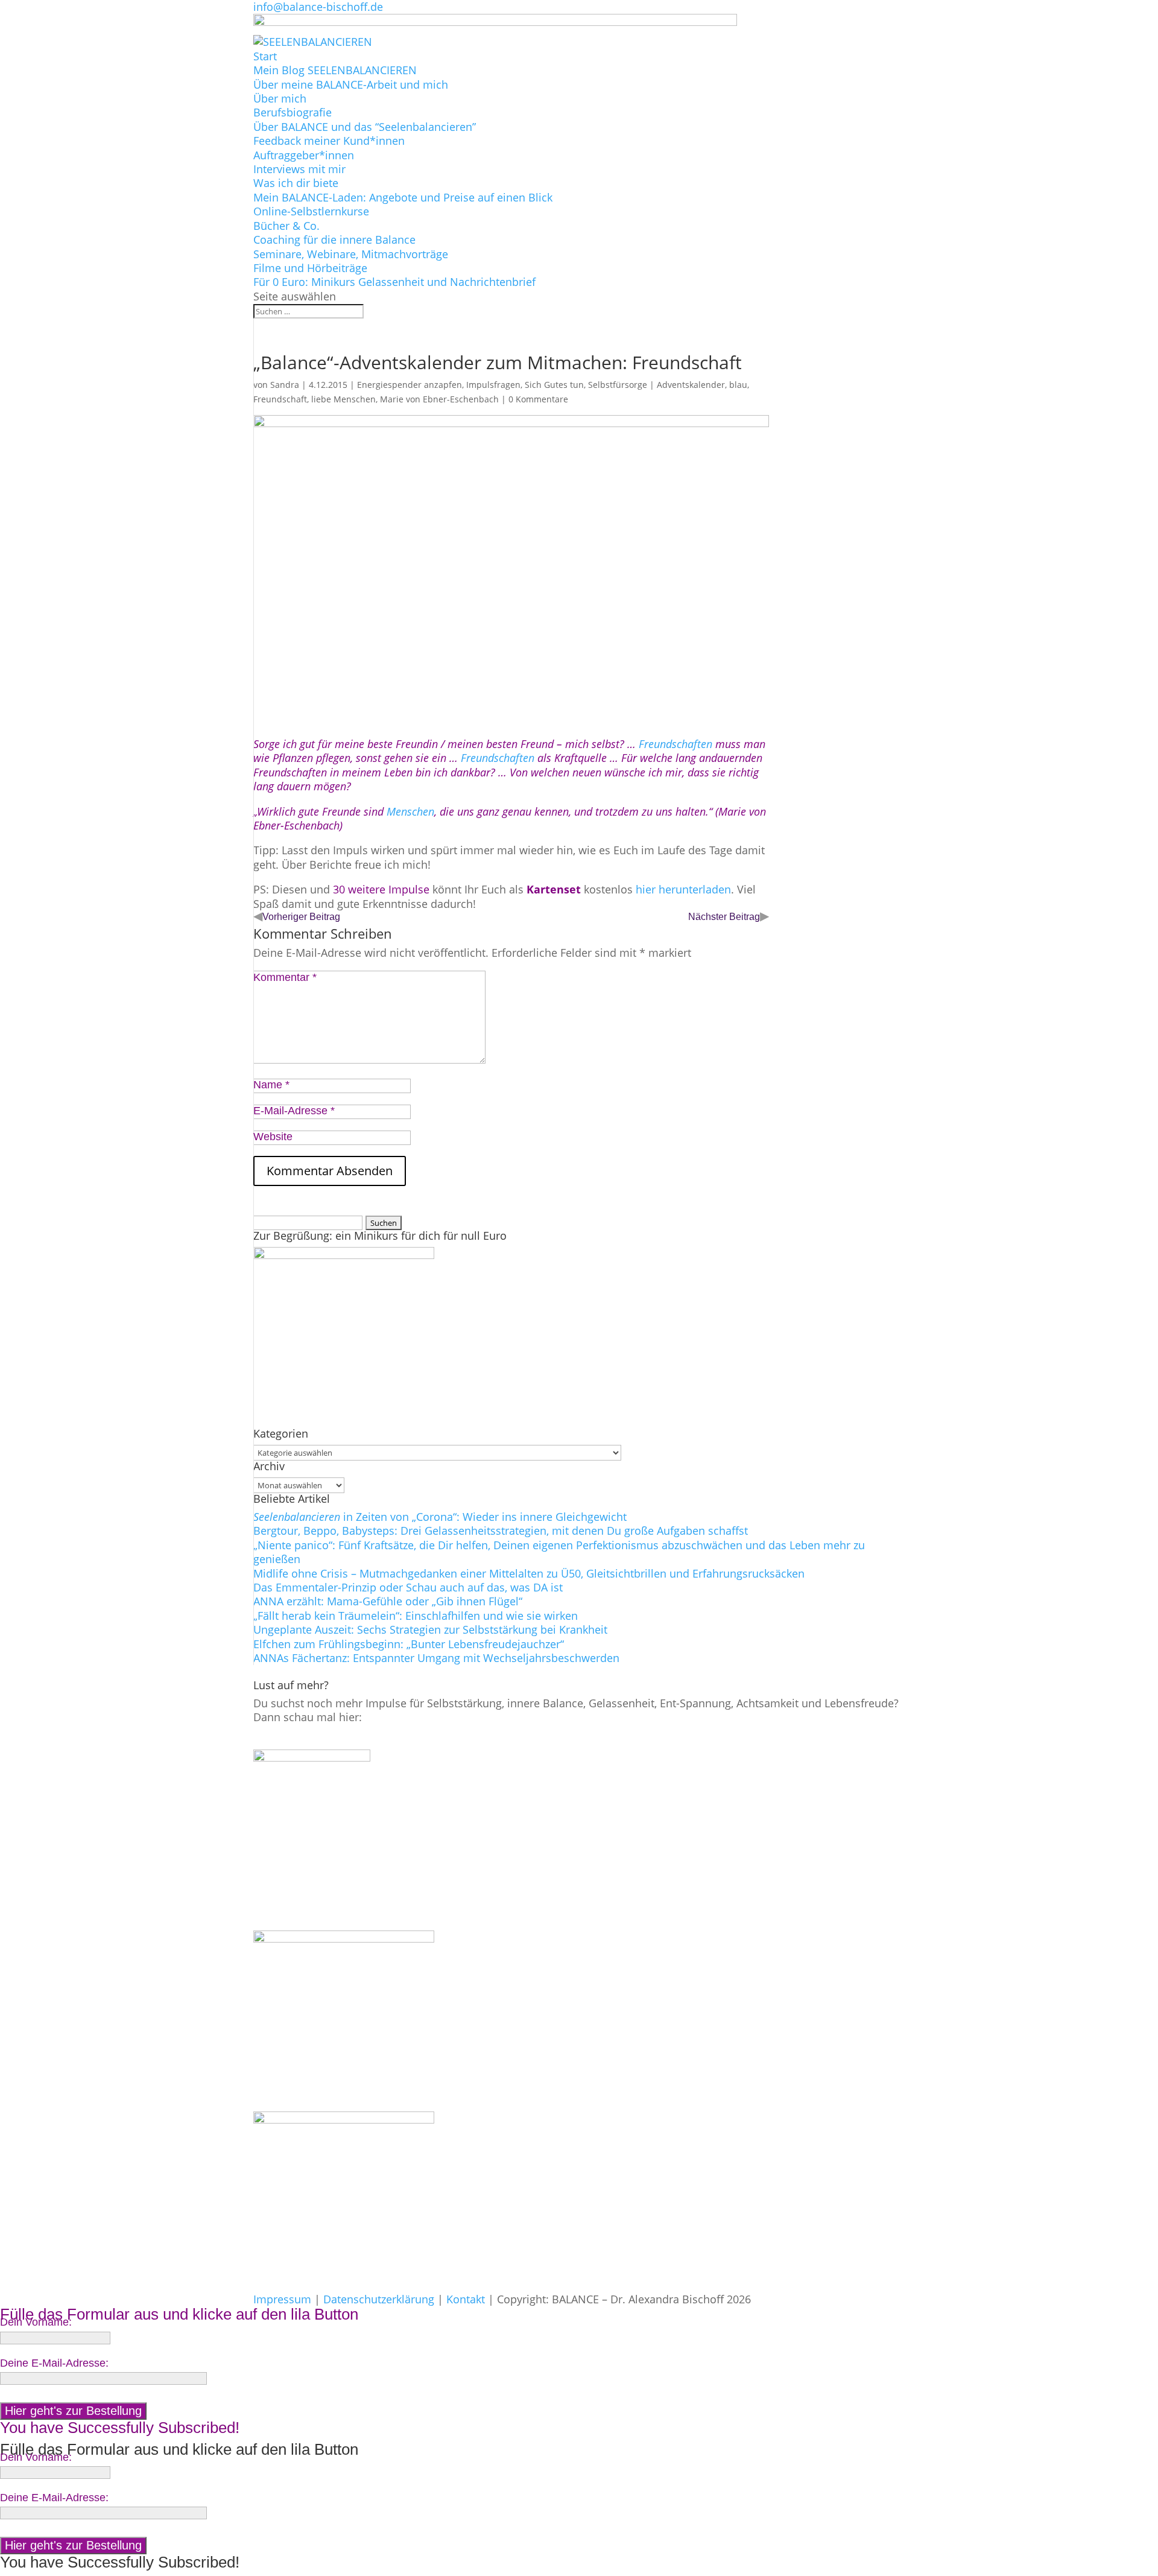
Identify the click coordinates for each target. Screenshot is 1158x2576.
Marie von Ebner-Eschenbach (439, 399)
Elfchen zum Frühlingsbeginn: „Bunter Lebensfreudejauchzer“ (409, 1644)
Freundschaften (677, 744)
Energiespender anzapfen (410, 385)
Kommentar (285, 977)
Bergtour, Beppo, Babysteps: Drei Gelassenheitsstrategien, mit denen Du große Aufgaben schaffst (501, 1531)
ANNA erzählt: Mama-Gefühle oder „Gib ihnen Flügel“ (388, 1601)
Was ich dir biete (296, 183)
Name (271, 1085)
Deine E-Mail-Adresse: (54, 2363)
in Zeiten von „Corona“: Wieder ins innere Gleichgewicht (440, 1517)
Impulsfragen (493, 385)
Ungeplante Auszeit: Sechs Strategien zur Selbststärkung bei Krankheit (430, 1629)
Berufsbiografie (293, 112)
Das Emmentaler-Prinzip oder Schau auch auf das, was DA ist (408, 1587)
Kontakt (466, 2299)
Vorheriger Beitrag (301, 917)
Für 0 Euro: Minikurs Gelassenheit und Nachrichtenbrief (394, 282)
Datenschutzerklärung (379, 2299)
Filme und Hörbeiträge (310, 268)
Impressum (282, 2299)
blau (738, 385)
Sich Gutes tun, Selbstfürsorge (586, 385)
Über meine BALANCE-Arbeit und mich (351, 84)
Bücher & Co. (286, 226)
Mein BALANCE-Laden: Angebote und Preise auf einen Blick (403, 197)
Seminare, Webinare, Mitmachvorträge (351, 254)
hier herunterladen (683, 889)
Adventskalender (691, 385)
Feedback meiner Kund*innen (329, 141)
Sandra (285, 385)
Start (265, 56)
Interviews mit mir (299, 169)
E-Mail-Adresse (294, 1111)
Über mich (280, 98)
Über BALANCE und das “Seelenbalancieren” (365, 127)
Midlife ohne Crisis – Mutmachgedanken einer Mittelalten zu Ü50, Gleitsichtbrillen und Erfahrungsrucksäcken (529, 1573)
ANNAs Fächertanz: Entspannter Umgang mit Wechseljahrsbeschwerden (436, 1658)
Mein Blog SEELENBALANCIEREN (335, 70)
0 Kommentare (538, 399)
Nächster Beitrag (724, 917)
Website (273, 1137)
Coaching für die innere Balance (334, 240)
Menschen (410, 811)
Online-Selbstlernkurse (311, 211)
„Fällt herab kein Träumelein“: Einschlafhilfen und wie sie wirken (416, 1616)
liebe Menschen (343, 399)
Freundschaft (280, 399)
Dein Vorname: (36, 2322)
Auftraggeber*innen (304, 155)
